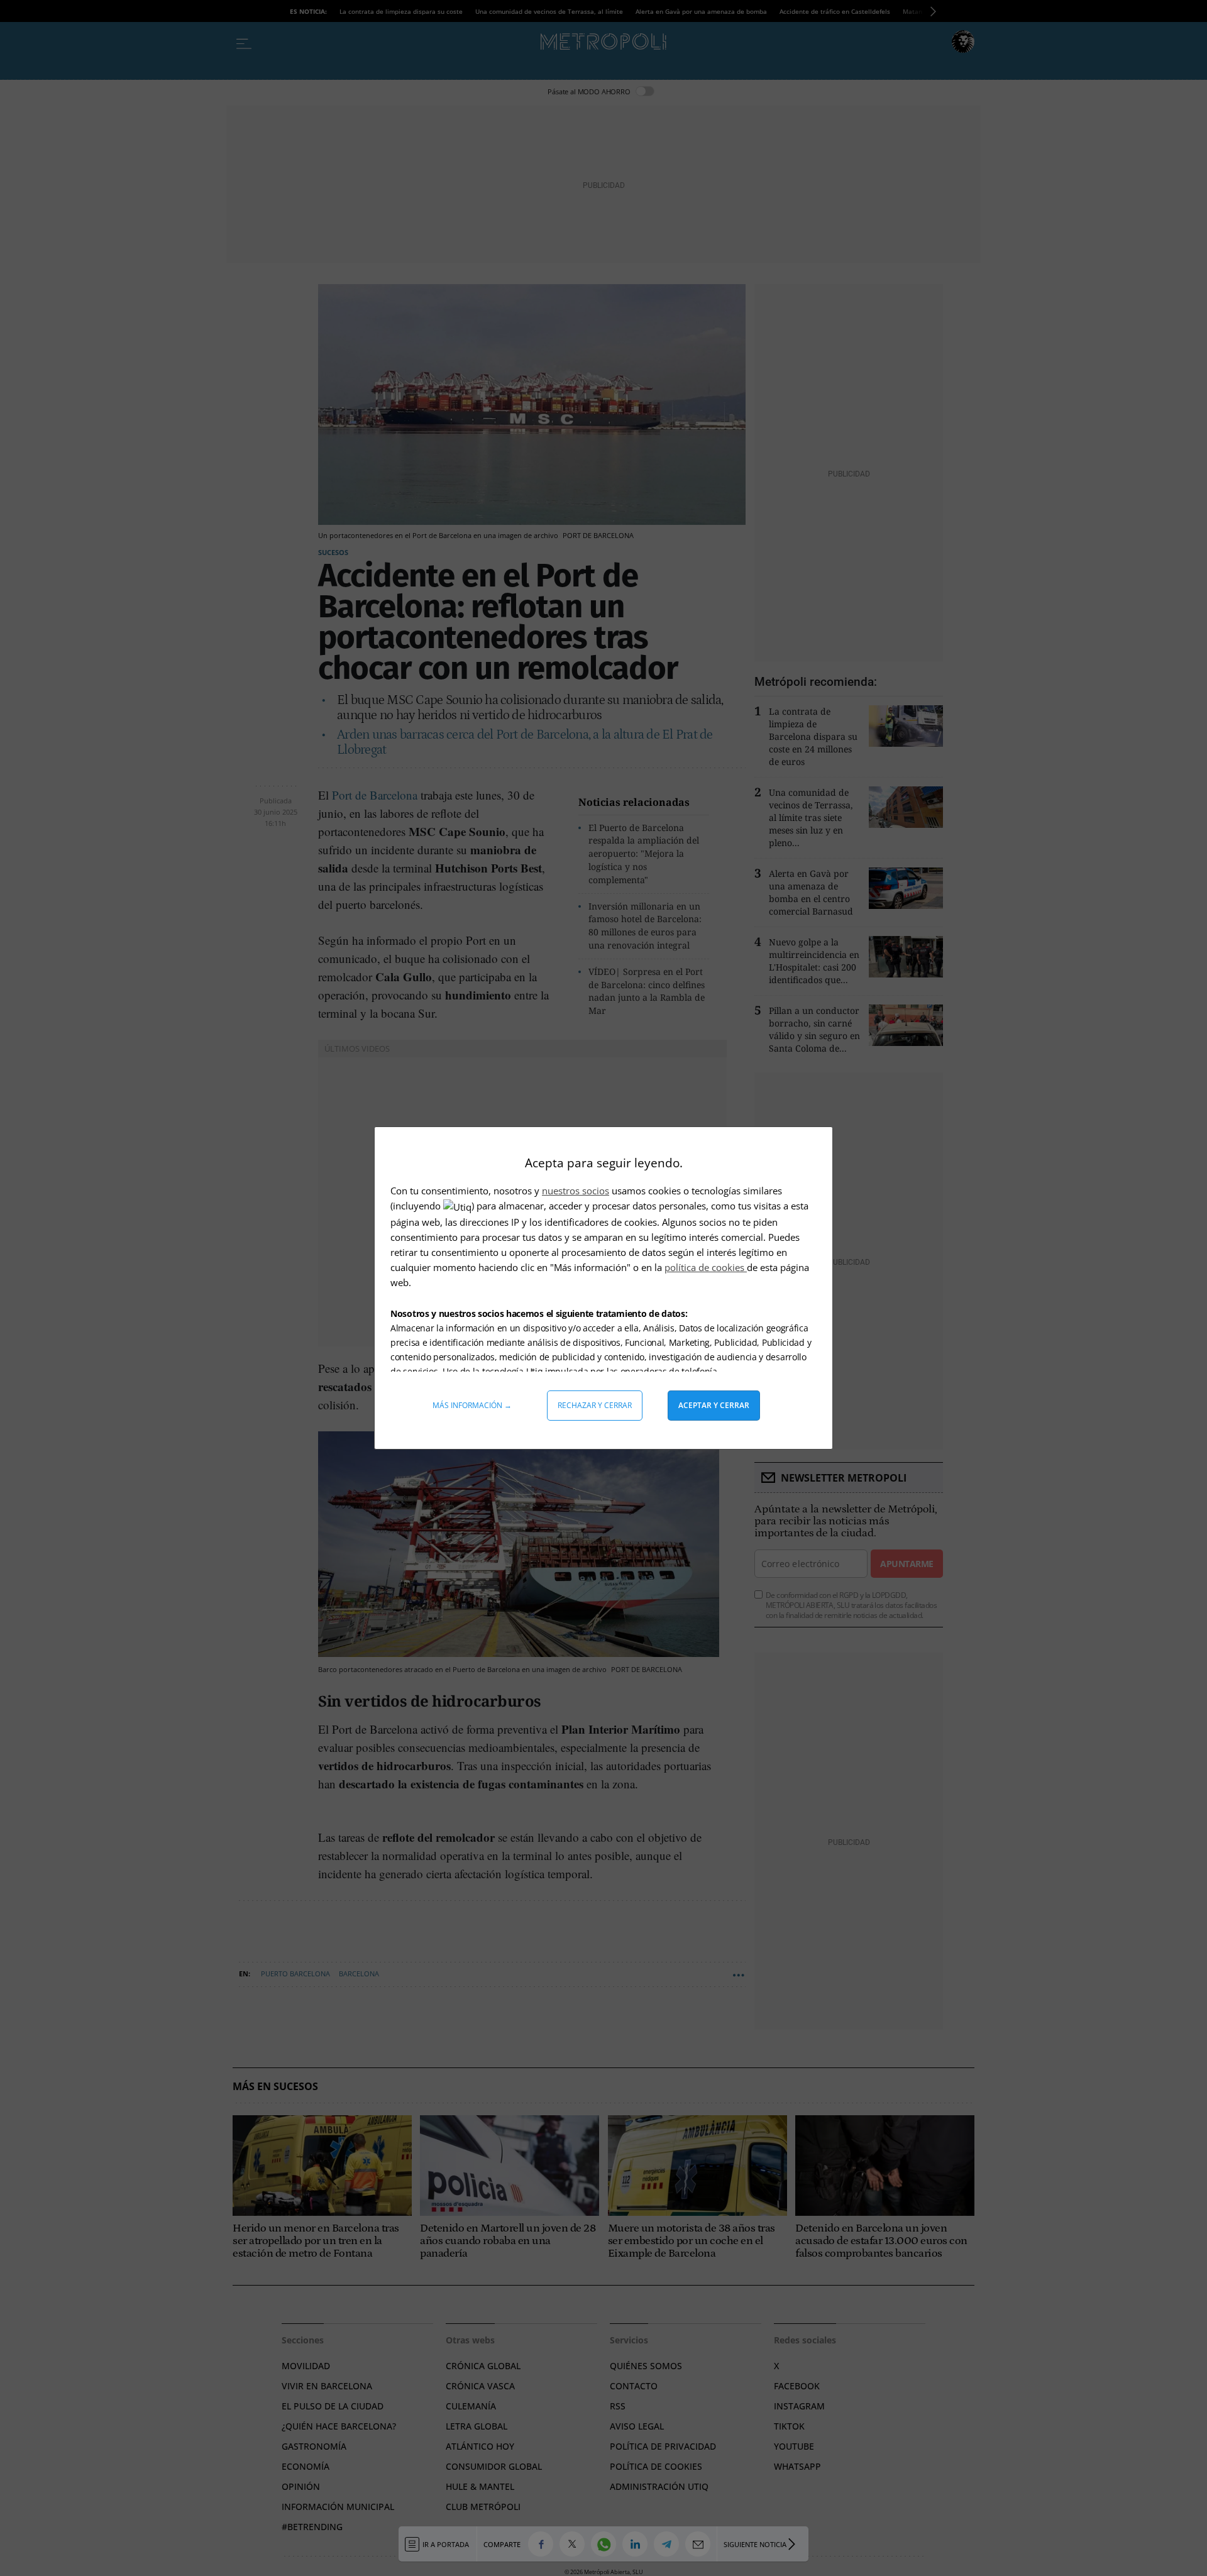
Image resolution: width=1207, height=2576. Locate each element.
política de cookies (706, 1267)
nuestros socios (576, 1191)
